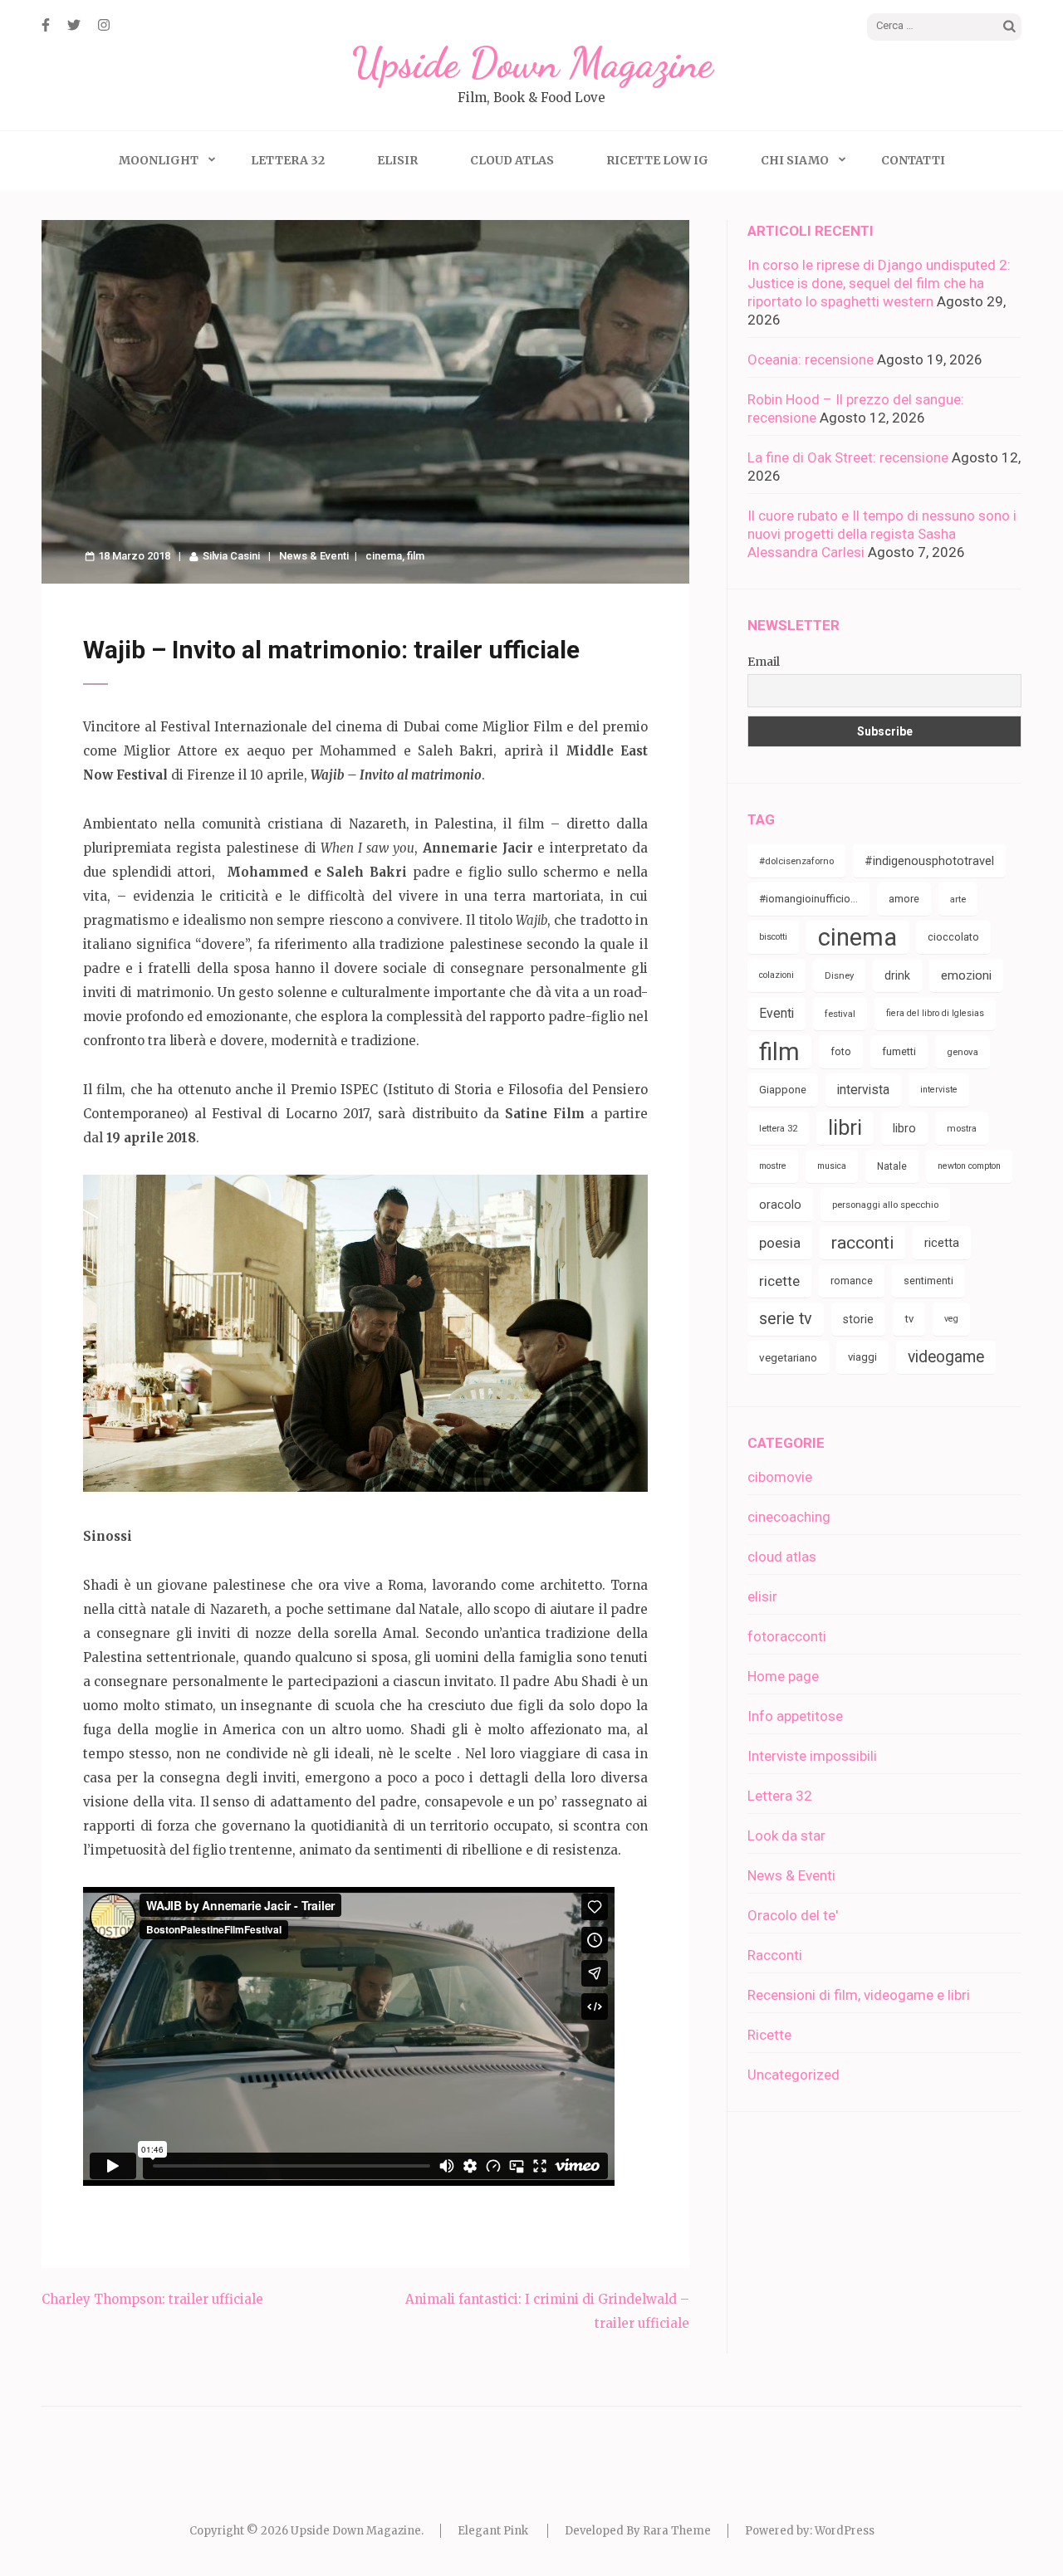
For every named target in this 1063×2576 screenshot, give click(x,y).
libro (904, 1128)
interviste (939, 1090)
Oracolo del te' (793, 1915)
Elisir (397, 160)
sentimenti (928, 1281)
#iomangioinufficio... (808, 899)
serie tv (786, 1319)
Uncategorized (794, 2075)
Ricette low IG (657, 160)
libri (845, 1128)
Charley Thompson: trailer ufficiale (152, 2299)
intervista (863, 1090)
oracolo (780, 1205)
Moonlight (159, 160)
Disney (839, 975)
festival (840, 1014)
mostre (773, 1166)
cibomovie (780, 1477)
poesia (780, 1243)
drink (897, 975)
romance (852, 1281)
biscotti (773, 937)
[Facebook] (46, 25)
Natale (892, 1166)
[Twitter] (74, 25)
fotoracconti (787, 1636)
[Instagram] (104, 25)
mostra (962, 1128)
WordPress (845, 2531)
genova (963, 1052)
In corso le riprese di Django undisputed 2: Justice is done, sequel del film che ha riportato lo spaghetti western (879, 283)
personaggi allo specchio (885, 1205)
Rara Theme (677, 2531)
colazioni (776, 975)
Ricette (769, 2035)
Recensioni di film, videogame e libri (859, 1995)
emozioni (966, 975)
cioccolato (953, 937)
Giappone (783, 1090)
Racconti (775, 1955)
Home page (783, 1676)
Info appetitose (795, 1716)
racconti (862, 1243)
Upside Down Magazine (532, 63)
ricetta (942, 1243)
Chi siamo (795, 160)
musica (832, 1166)
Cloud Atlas (512, 160)
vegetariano (788, 1357)
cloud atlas (782, 1557)
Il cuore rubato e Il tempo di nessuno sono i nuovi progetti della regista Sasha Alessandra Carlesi (882, 534)
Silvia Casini (231, 556)
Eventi (776, 1013)
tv (909, 1319)
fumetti (899, 1051)
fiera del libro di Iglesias (935, 1013)
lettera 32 (778, 1128)
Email (764, 662)
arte (958, 899)
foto (841, 1051)
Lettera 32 (288, 160)
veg (951, 1319)
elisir (762, 1596)
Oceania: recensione (811, 359)
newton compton (969, 1166)
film (416, 556)
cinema (384, 556)
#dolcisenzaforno (796, 861)
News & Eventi (314, 556)
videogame (946, 1357)
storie (858, 1319)
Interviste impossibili (812, 1756)
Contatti (913, 160)
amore (904, 899)
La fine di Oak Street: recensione (848, 457)
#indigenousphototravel (929, 861)
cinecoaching (789, 1517)
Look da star (786, 1835)
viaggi (862, 1357)
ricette (779, 1281)
